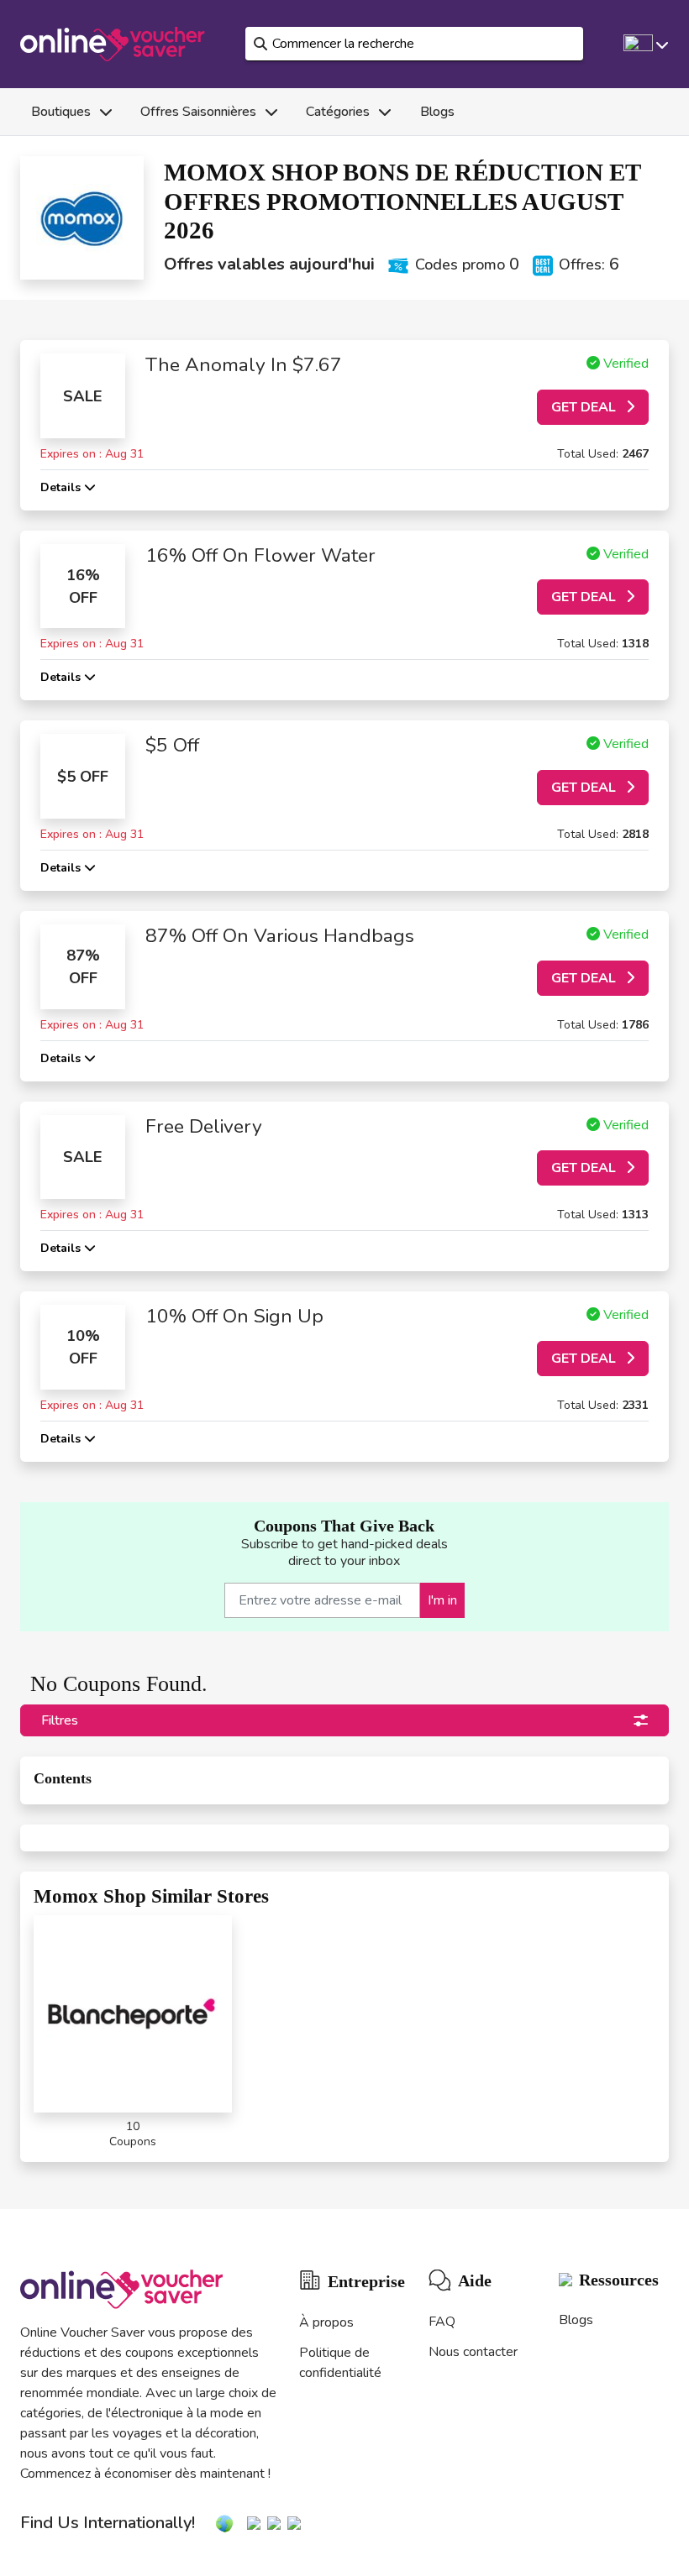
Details (62, 487)
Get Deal (585, 407)
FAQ (442, 2322)
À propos (326, 2322)
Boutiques (61, 112)
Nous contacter (473, 2352)
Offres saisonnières (198, 112)
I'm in (442, 1600)
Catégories (338, 112)
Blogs (437, 112)
